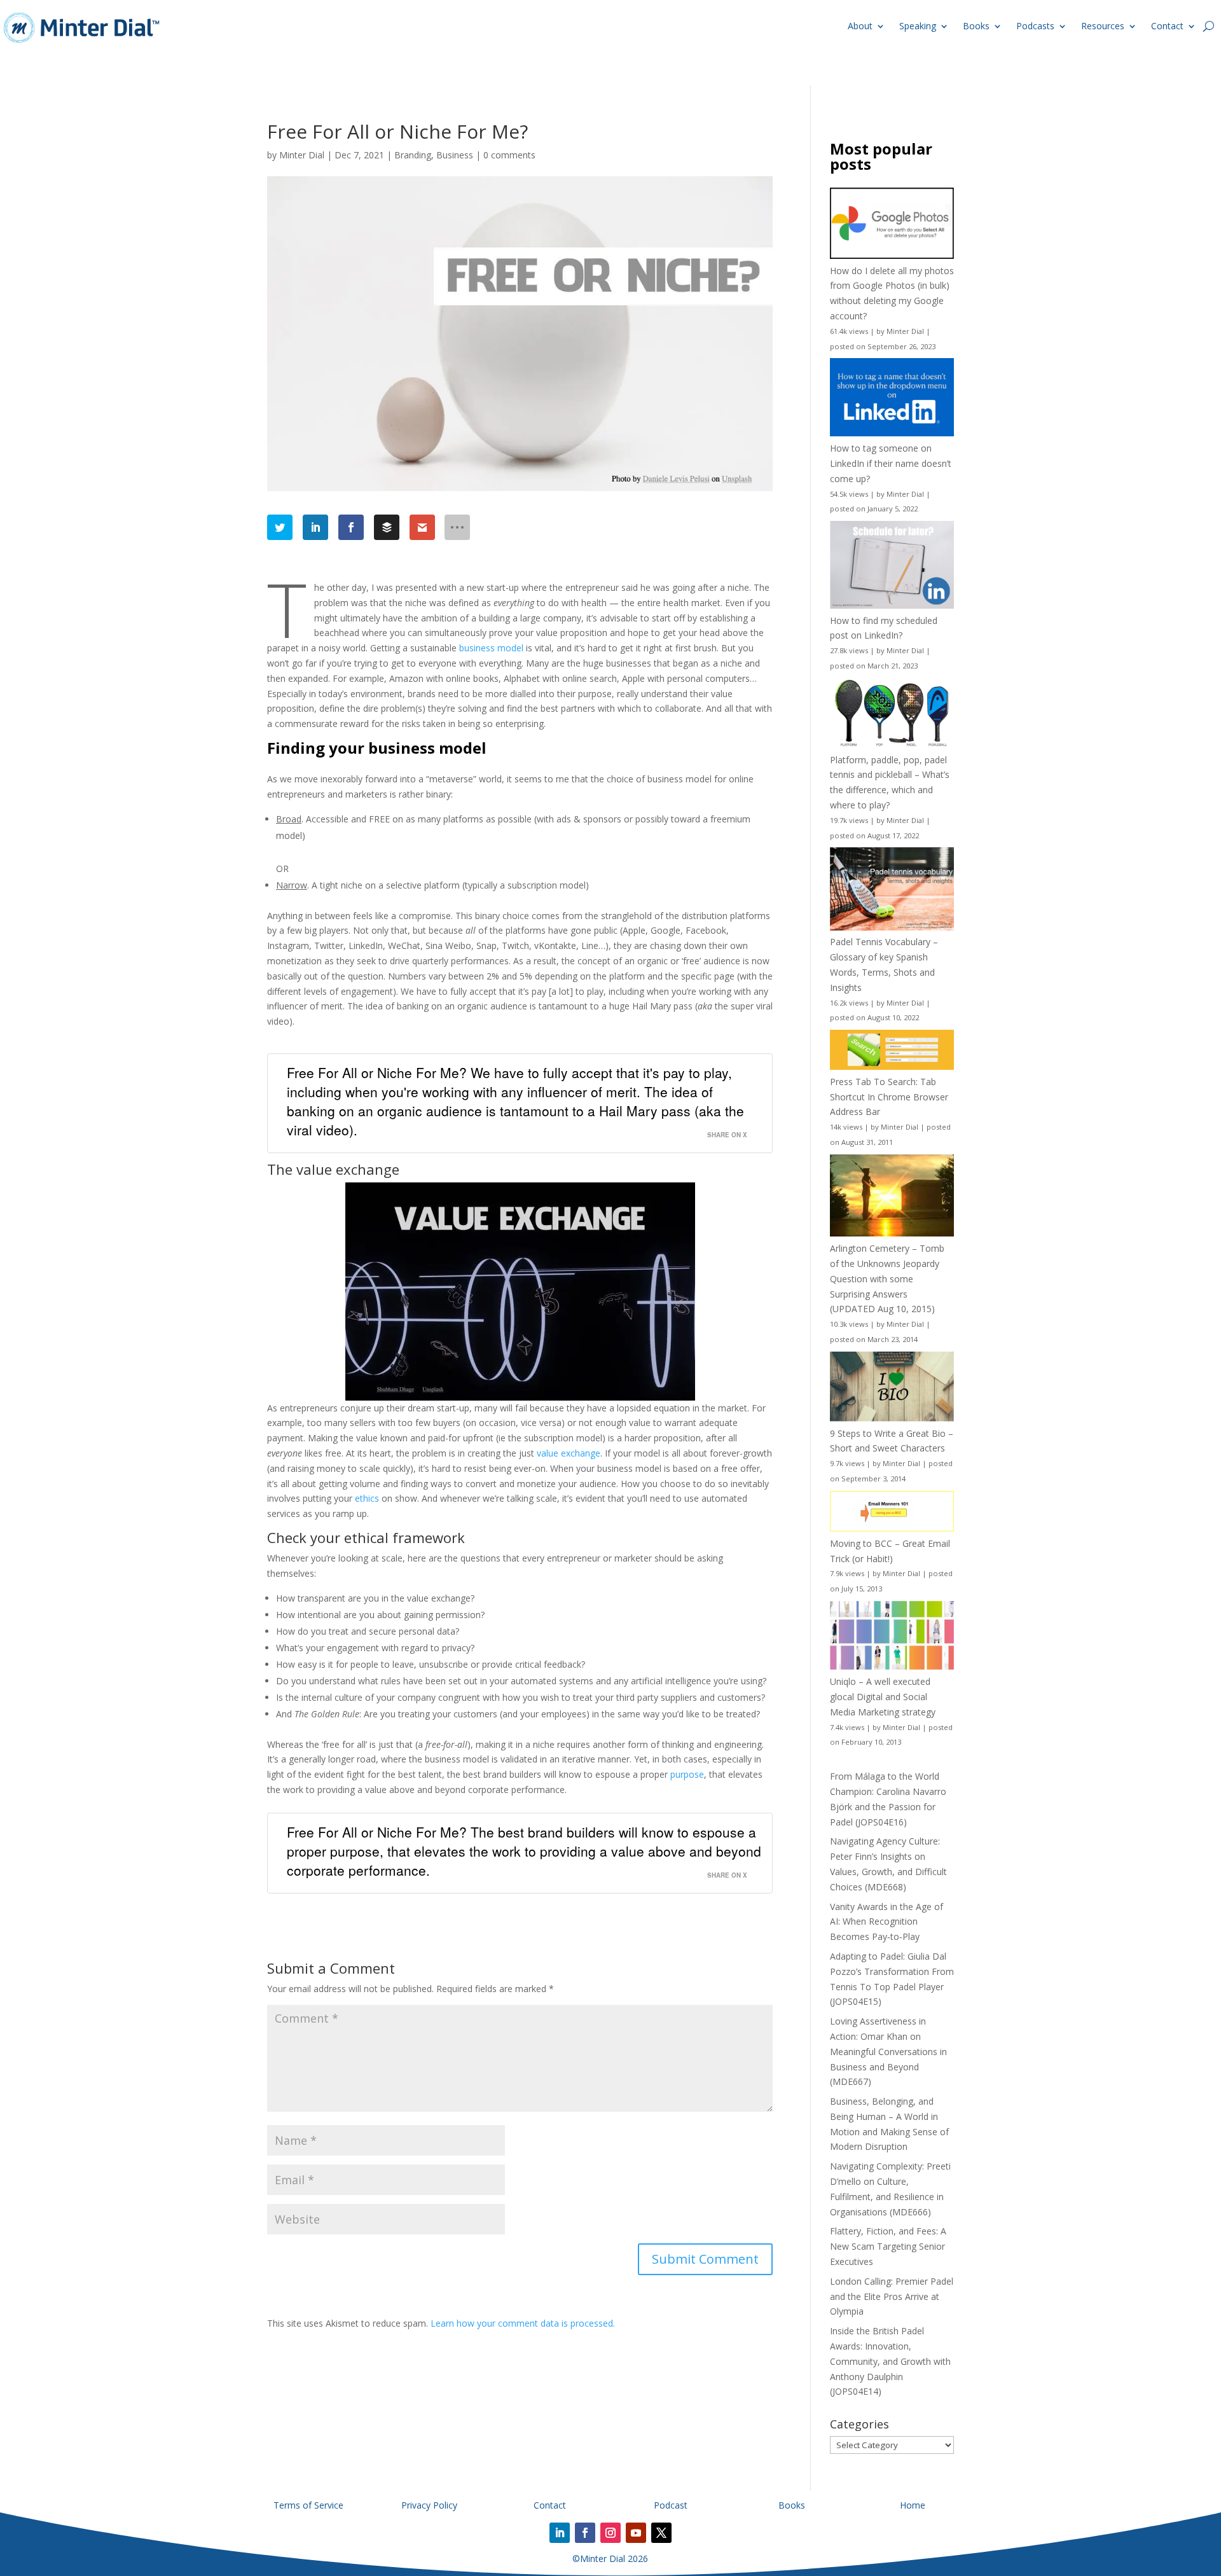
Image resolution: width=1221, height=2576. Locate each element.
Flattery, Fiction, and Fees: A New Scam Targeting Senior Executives (888, 2246)
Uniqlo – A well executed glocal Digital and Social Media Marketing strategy (883, 1697)
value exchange (569, 1453)
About (860, 26)
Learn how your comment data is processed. (523, 2323)
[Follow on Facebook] (585, 2533)
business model (491, 648)
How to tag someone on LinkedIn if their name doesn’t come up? (891, 463)
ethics (367, 1498)
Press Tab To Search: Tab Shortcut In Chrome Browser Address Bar (889, 1097)
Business (455, 155)
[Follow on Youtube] (636, 2533)
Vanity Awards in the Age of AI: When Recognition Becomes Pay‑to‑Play (886, 1922)
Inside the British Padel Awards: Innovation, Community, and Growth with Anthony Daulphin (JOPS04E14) (890, 2361)
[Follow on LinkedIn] (560, 2533)
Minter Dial (302, 155)
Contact (1167, 26)
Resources (1103, 26)
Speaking (918, 26)
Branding (413, 155)
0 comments (509, 155)
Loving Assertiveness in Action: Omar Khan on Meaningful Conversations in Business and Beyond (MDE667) (888, 2051)
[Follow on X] (661, 2533)
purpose (687, 1774)
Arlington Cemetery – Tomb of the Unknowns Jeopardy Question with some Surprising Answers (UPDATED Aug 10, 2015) (887, 1278)
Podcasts (1035, 26)
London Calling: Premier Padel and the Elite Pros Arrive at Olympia (892, 2296)
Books (976, 26)
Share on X (727, 1135)
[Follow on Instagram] (610, 2533)
